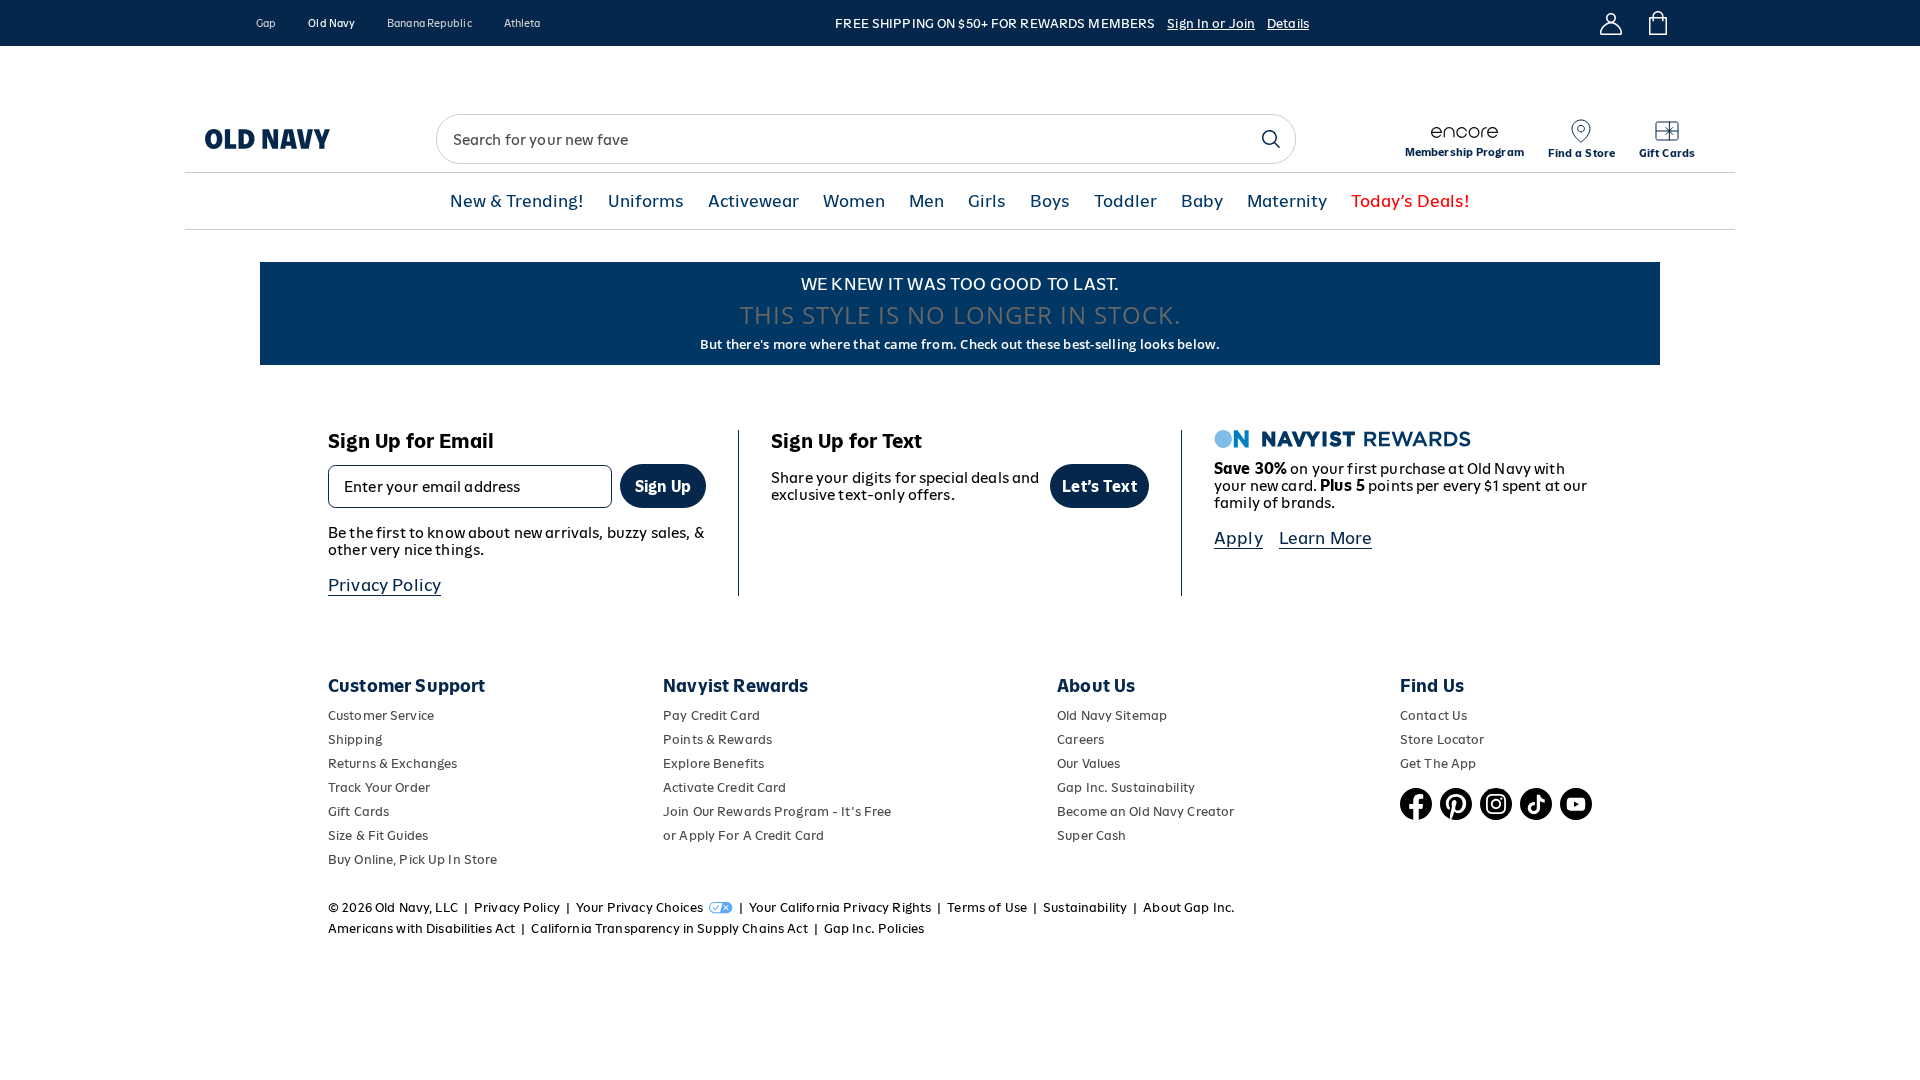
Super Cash (1091, 835)
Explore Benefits (713, 763)
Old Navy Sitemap (1112, 715)
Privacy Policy (384, 585)
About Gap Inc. (1189, 907)
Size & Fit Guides (378, 835)
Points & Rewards (717, 739)
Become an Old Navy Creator (1145, 811)
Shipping (355, 739)
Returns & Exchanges (392, 763)
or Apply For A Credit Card (743, 835)
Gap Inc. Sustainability (1126, 787)
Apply (1238, 538)
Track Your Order (379, 787)
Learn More (1326, 538)
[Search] (1271, 139)
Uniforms (646, 201)
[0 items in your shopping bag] (1656, 23)
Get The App (1438, 763)
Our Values (1088, 763)
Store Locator (1442, 739)
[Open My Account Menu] (1611, 23)
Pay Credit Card (711, 715)
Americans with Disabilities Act (421, 928)
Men (926, 201)
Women (854, 201)
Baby (1202, 201)
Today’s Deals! (1410, 201)
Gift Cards (358, 811)
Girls (987, 201)
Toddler (1125, 201)
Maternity (1287, 201)
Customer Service (381, 715)
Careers (1080, 739)
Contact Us (1433, 715)
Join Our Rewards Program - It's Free (777, 811)
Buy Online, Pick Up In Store (412, 859)
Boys (1050, 201)
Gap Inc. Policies (874, 928)
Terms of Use (987, 907)
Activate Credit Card (724, 787)
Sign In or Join (1211, 23)
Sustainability (1085, 907)
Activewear (753, 201)
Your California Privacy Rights (840, 907)
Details (1288, 23)
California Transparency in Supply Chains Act (669, 928)
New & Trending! (517, 201)
